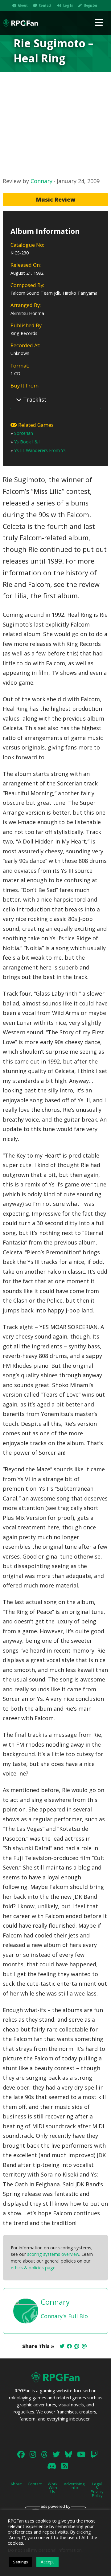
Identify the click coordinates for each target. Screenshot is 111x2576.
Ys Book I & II (28, 442)
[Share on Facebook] (69, 2346)
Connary (41, 181)
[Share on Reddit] (77, 2346)
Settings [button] (21, 2562)
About (23, 5)
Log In (68, 5)
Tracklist (34, 399)
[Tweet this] (62, 2346)
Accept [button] (47, 2562)
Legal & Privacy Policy (97, 2490)
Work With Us (53, 2488)
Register (91, 5)
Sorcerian (24, 433)
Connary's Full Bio (64, 2316)
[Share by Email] (84, 2346)
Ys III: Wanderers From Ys (40, 450)
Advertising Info (74, 2486)
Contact (45, 5)
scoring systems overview (53, 2254)
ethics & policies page (33, 2268)
